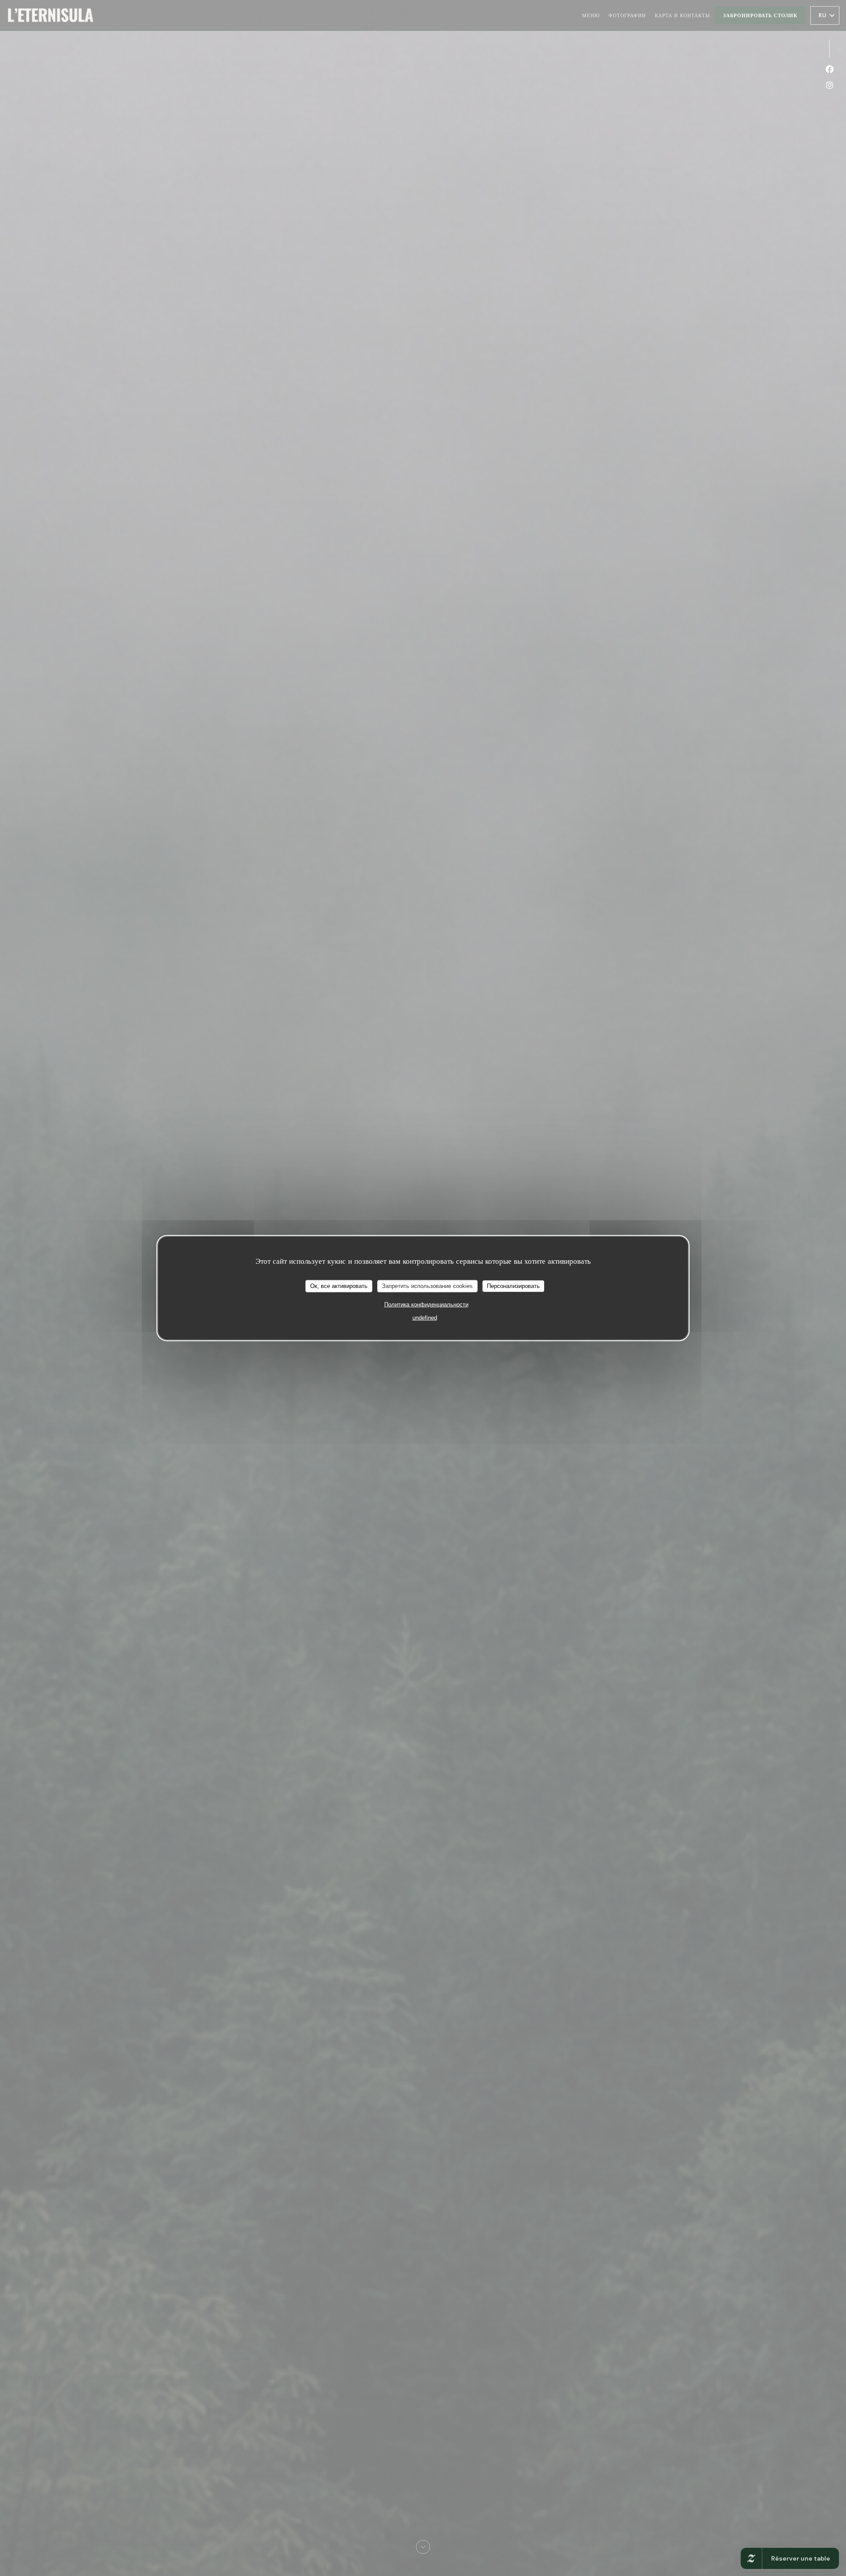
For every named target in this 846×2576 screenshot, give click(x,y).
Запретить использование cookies (427, 1286)
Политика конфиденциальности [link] (426, 1304)
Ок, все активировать (339, 1286)
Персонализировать (513, 1286)
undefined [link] (425, 1317)
